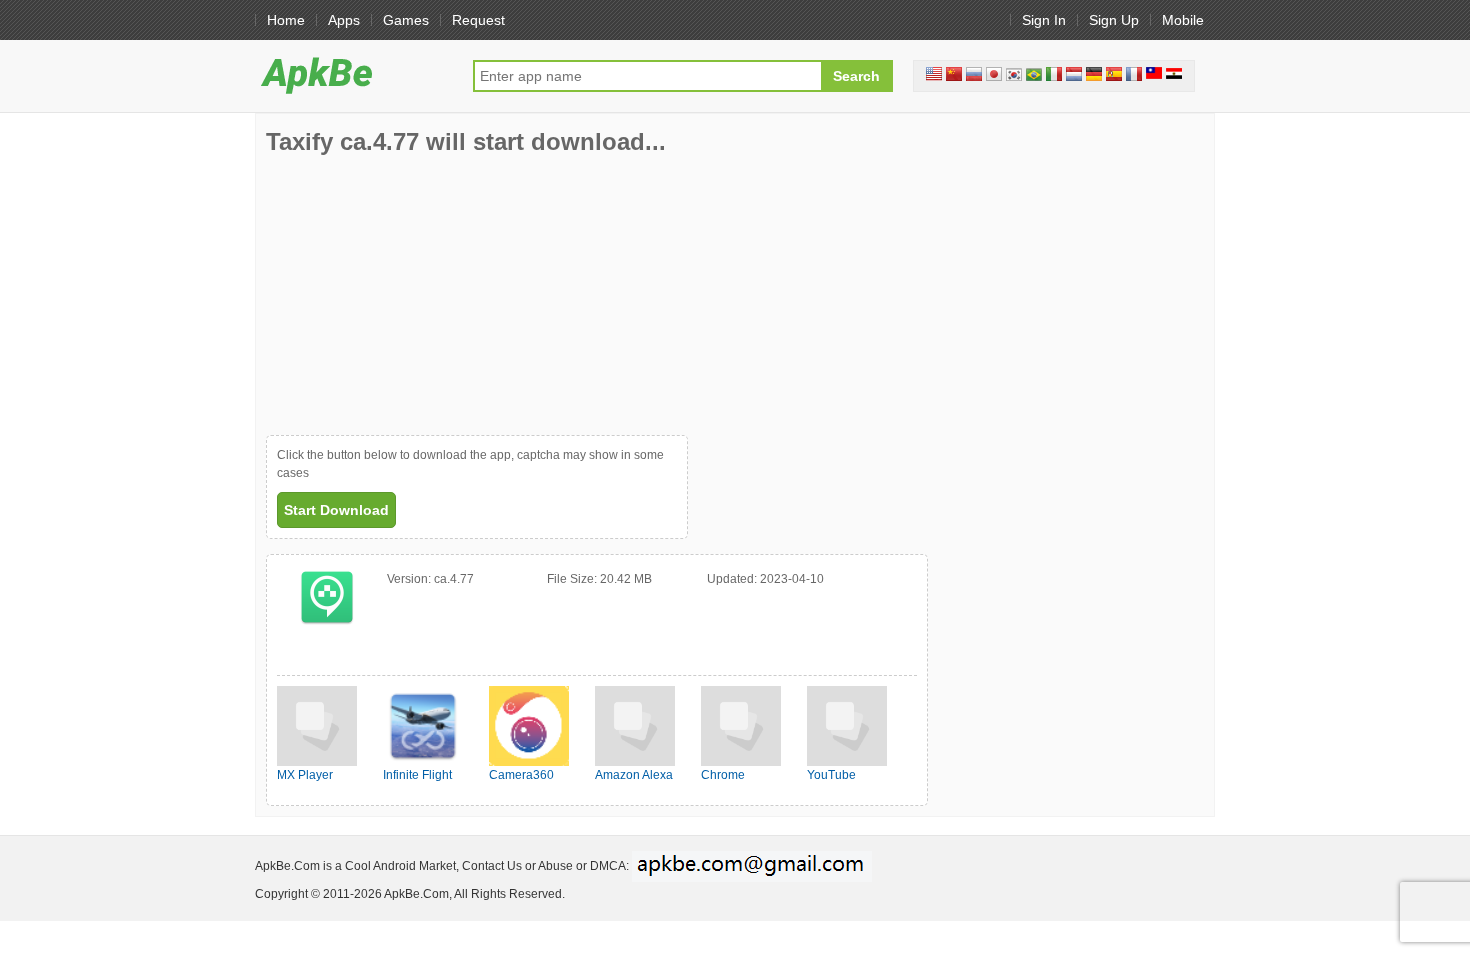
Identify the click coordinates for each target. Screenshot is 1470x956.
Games (406, 20)
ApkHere (354, 75)
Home (286, 20)
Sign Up (1114, 20)
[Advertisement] (416, 295)
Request (478, 20)
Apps (344, 20)
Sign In (1044, 20)
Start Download (336, 510)
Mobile (1183, 20)
